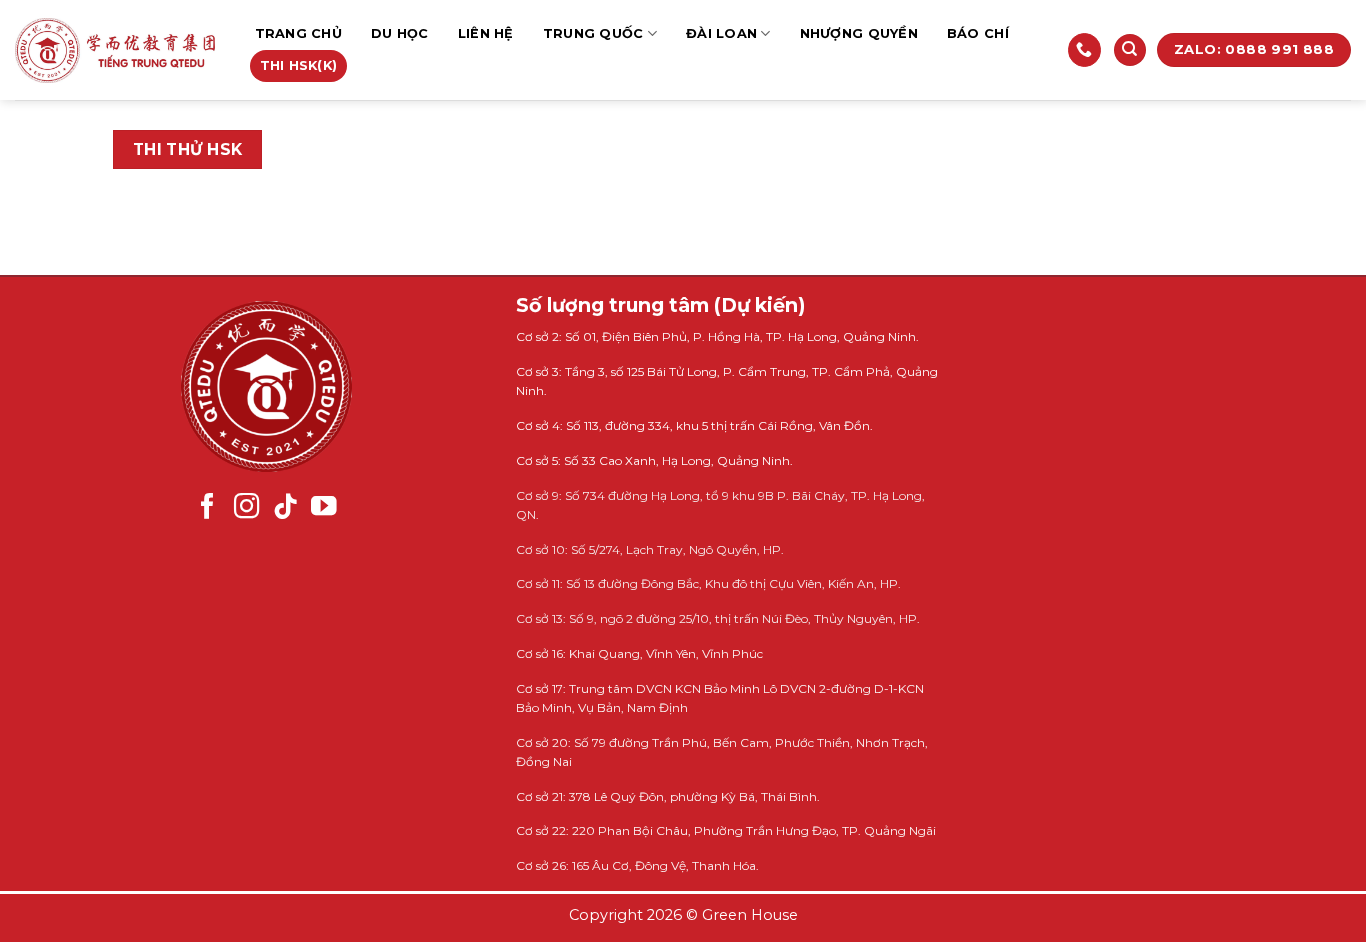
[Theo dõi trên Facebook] (208, 508)
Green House (750, 915)
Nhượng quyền (859, 33)
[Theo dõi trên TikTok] (286, 508)
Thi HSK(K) (299, 65)
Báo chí (978, 33)
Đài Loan (721, 33)
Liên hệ (486, 33)
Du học (400, 33)
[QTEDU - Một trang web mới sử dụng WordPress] (115, 50)
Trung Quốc (593, 33)
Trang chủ (298, 33)
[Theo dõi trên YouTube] (324, 508)
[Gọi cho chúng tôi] (1084, 50)
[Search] (1130, 50)
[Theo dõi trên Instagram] (247, 508)
